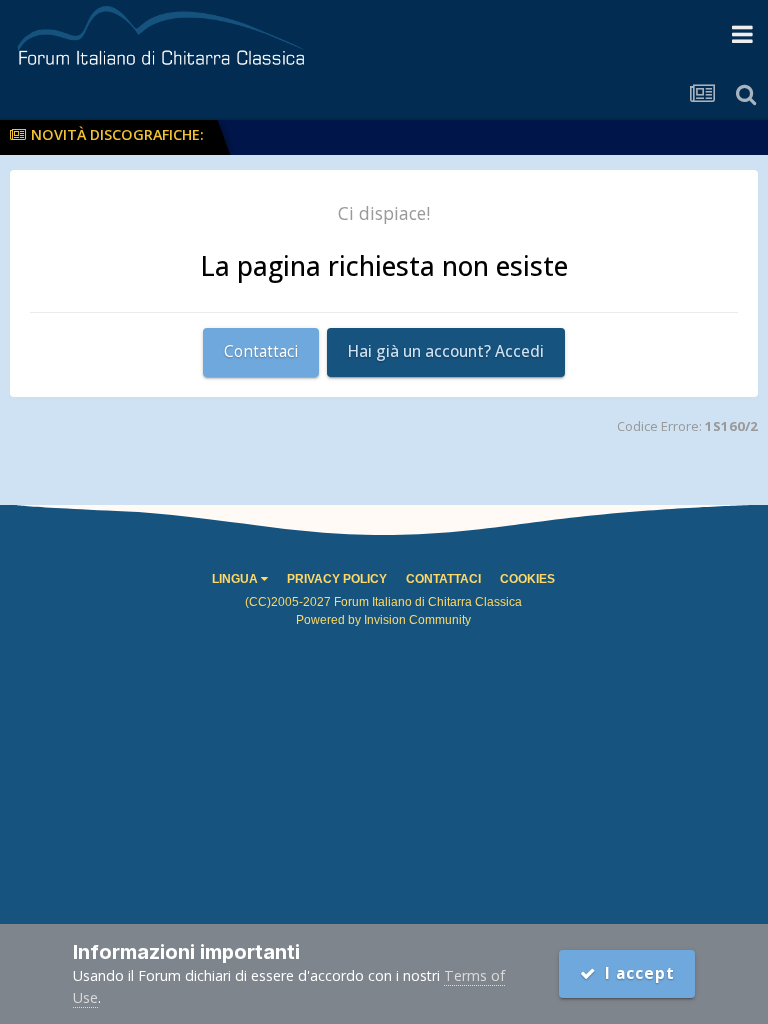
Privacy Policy (337, 579)
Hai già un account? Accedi (446, 351)
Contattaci (261, 351)
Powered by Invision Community (383, 620)
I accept (635, 973)
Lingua (236, 579)
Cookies (527, 579)
